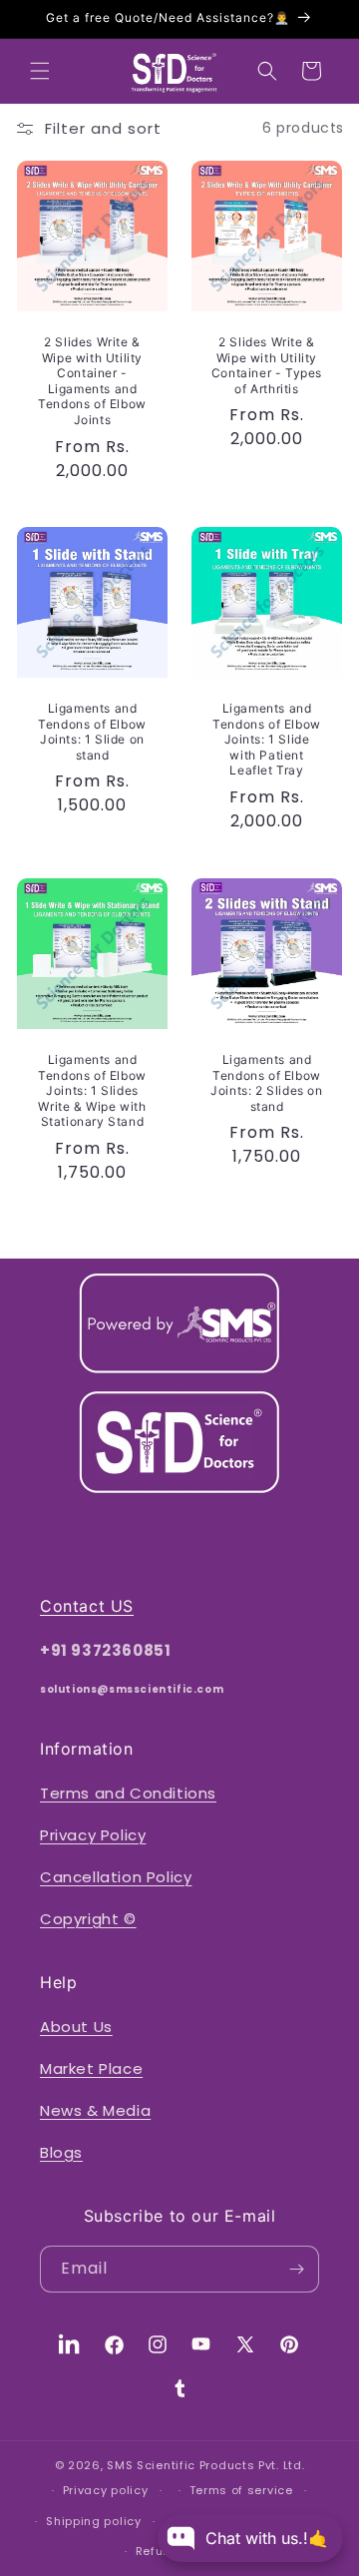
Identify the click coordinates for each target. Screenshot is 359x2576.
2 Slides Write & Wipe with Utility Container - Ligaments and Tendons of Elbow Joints (92, 381)
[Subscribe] (296, 2269)
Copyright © (88, 1919)
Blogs (61, 2152)
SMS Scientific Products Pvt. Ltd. (205, 2465)
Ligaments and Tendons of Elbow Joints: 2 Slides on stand (266, 1083)
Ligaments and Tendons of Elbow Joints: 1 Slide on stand (92, 732)
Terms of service (241, 2490)
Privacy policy (106, 2490)
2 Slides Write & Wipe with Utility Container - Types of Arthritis (267, 365)
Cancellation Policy (116, 1877)
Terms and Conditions (128, 1793)
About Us (76, 2027)
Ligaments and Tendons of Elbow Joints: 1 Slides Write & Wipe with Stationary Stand (92, 1090)
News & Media (95, 2110)
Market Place (91, 2068)
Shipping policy (94, 2521)
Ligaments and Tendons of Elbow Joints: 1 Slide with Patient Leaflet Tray (267, 739)
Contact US (87, 1606)
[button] (40, 71)
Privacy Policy (93, 1835)
